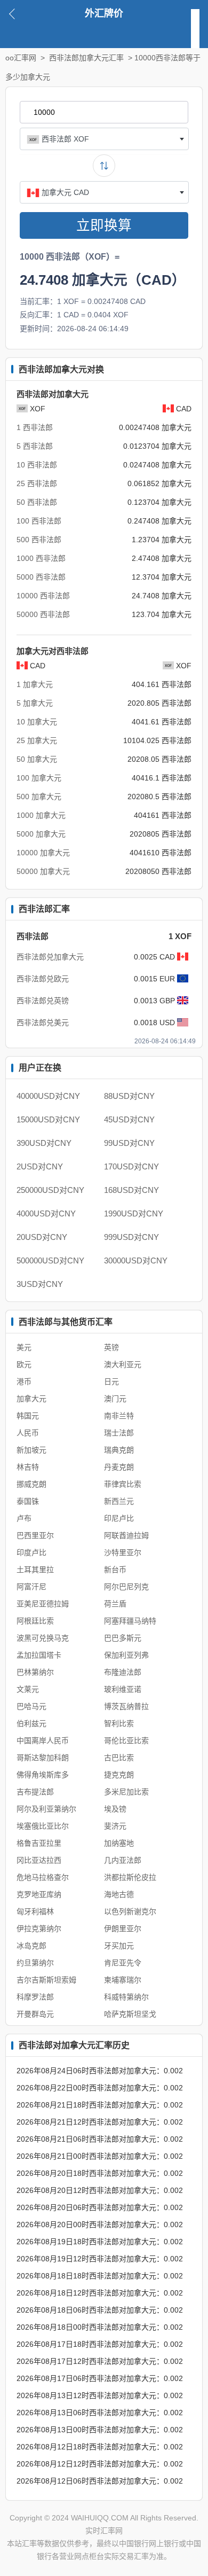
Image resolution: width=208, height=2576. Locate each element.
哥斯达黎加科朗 (43, 1758)
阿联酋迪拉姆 (126, 1535)
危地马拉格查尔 (43, 1877)
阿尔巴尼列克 (126, 1587)
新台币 (115, 1570)
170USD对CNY (131, 1166)
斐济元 (115, 1826)
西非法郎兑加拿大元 (50, 957)
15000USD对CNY (48, 1119)
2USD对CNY (40, 1166)
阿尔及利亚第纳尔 (46, 1809)
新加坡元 (31, 1450)
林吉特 (28, 1467)
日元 (111, 1381)
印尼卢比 (119, 1518)
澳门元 (115, 1399)
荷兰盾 (115, 1604)
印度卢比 (31, 1552)
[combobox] (104, 139)
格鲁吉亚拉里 (39, 1843)
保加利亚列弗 (126, 1655)
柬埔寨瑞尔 (123, 1980)
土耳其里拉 (35, 1570)
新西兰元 (119, 1501)
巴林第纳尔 (35, 1672)
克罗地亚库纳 (39, 1894)
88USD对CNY (129, 1096)
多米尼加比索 (126, 1792)
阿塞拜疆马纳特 (130, 1621)
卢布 (24, 1518)
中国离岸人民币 (43, 1740)
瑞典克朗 (119, 1450)
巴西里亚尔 (35, 1535)
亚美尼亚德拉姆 (43, 1604)
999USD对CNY (131, 1237)
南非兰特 (119, 1416)
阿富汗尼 (31, 1587)
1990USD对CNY (134, 1213)
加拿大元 (31, 1399)
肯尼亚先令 (123, 1963)
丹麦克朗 (119, 1467)
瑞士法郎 (119, 1433)
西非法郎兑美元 (43, 1022)
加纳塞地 (119, 1843)
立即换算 (104, 225)
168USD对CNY (131, 1190)
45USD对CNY (129, 1119)
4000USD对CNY (46, 1213)
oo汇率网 (21, 58)
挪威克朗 (31, 1484)
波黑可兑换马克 (43, 1638)
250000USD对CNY (50, 1190)
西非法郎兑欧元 (43, 979)
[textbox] (104, 139)
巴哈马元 (31, 1706)
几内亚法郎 (123, 1860)
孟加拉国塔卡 (39, 1655)
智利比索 (119, 1723)
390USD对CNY (44, 1143)
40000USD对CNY (48, 1096)
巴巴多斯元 (123, 1638)
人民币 (28, 1433)
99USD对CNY (129, 1143)
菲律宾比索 (123, 1484)
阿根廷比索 (35, 1621)
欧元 (24, 1364)
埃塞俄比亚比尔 (43, 1826)
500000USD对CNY (50, 1260)
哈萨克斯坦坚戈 (130, 2014)
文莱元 (28, 1689)
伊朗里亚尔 (123, 1929)
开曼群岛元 (35, 2014)
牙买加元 (119, 1946)
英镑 (111, 1347)
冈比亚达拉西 (39, 1860)
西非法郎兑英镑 (43, 1001)
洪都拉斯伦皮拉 (130, 1877)
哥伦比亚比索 (126, 1740)
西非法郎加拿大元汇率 (86, 58)
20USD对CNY (42, 1237)
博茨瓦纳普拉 (126, 1706)
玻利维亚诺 (123, 1689)
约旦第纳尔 (35, 1963)
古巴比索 (119, 1758)
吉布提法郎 (35, 1792)
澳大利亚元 (123, 1364)
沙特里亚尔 (123, 1552)
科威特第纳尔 (126, 1997)
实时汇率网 (104, 2531)
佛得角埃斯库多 (43, 1775)
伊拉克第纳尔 (39, 1929)
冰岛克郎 (31, 1946)
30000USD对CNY (136, 1260)
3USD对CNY (40, 1284)
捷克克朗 (119, 1775)
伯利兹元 (31, 1723)
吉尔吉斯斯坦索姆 (46, 1980)
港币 (24, 1381)
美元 (24, 1347)
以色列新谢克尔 (130, 1911)
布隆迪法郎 (123, 1672)
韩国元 (28, 1416)
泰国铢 (28, 1501)
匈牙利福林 (35, 1911)
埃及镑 (115, 1809)
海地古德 (119, 1894)
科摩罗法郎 (35, 1997)
